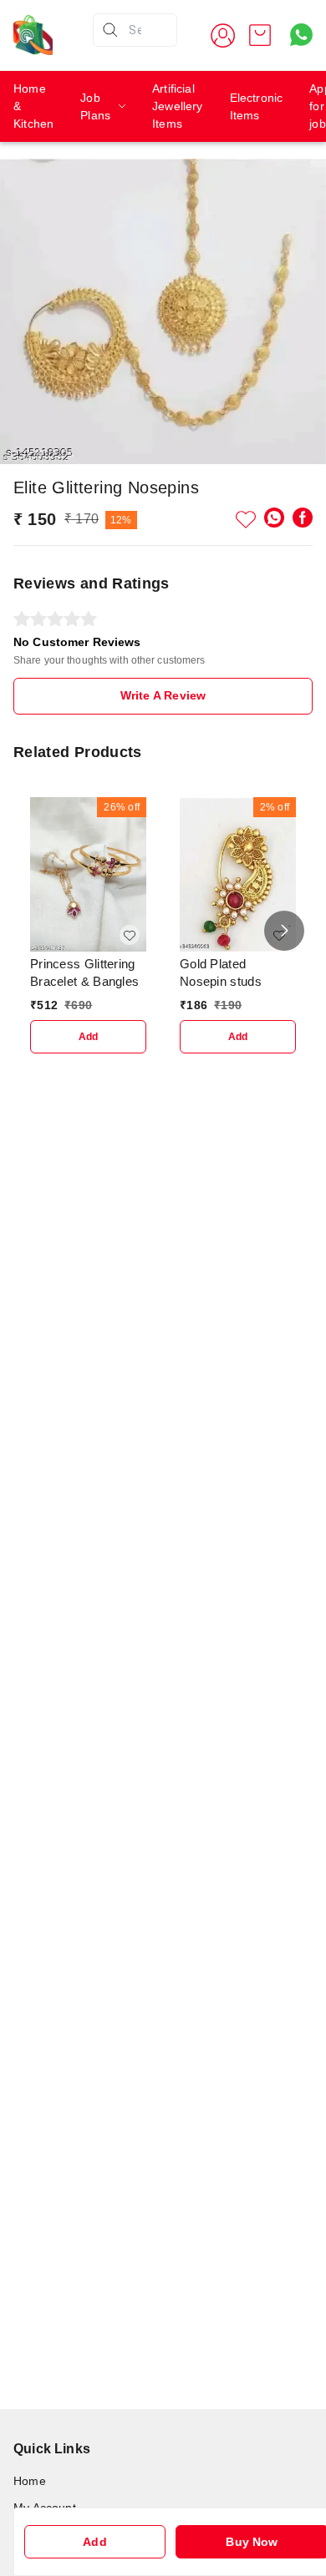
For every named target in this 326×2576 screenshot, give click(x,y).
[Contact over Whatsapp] (301, 35)
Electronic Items (257, 106)
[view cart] (260, 35)
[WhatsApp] (274, 518)
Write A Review (163, 695)
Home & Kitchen (33, 106)
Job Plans (95, 106)
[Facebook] (303, 518)
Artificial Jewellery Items (178, 106)
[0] (260, 35)
